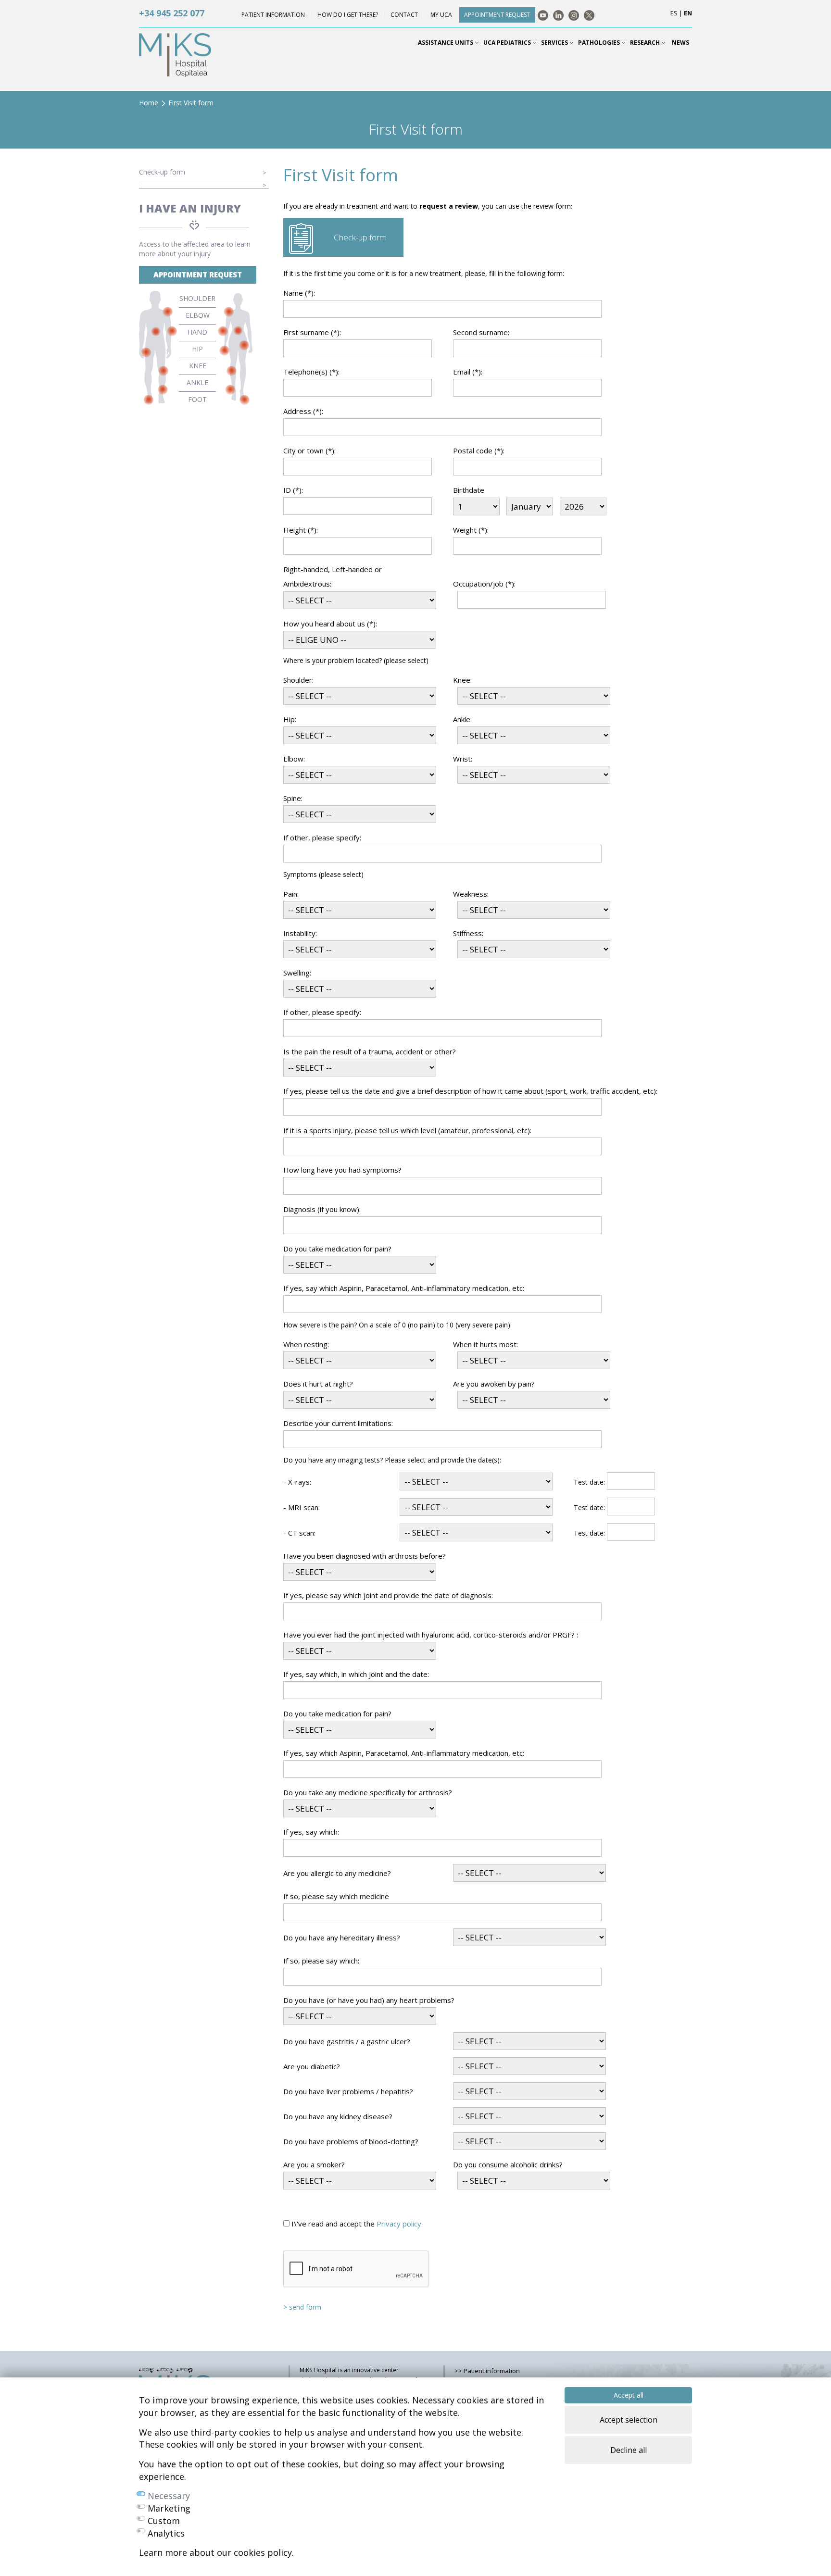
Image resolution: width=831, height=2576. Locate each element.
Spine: (293, 798)
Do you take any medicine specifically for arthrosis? (368, 1792)
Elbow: (294, 759)
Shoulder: (298, 680)
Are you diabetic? (312, 2066)
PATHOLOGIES (600, 43)
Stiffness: (468, 933)
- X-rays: (297, 1482)
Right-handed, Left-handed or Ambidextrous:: (333, 576)
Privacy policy (399, 2224)
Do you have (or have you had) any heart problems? (369, 2000)
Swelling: (297, 973)
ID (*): (293, 490)
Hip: (290, 719)
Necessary (169, 2496)
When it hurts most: (485, 1344)
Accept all (629, 2395)
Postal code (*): (479, 450)
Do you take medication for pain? (337, 1249)
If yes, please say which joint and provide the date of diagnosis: (388, 1595)
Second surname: (481, 332)
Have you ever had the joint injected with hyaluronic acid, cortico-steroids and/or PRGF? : (431, 1635)
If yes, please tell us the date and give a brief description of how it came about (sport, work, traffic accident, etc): (470, 1091)
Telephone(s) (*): (311, 372)
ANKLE (197, 382)
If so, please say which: (321, 1961)
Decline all (629, 2450)
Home (149, 103)
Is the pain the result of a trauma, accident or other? (370, 1051)
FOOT (197, 399)
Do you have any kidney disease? (338, 2116)
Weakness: (471, 894)
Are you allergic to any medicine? (337, 1873)
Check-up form (162, 172)
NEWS (680, 43)
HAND (197, 332)
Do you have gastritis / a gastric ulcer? (347, 2041)
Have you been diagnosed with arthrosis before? (365, 1556)
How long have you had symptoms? (342, 1170)
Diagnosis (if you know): (322, 1209)
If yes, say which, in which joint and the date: (356, 1674)
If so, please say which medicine (336, 1896)
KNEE (198, 366)
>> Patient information (487, 2371)
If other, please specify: (322, 838)
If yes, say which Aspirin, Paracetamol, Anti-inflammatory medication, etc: (404, 1288)
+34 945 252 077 (172, 13)
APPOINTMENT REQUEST (198, 275)
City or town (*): (309, 450)
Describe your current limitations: (338, 1423)
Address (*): (303, 411)
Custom (164, 2521)
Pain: (291, 894)
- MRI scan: (302, 1507)
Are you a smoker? (314, 2164)
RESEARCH (646, 43)
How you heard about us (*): (330, 624)
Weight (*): (471, 530)
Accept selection (629, 2420)
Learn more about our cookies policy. (216, 2552)
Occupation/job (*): (484, 584)
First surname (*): (312, 332)
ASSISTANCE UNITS (446, 43)
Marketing (169, 2508)
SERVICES (555, 43)
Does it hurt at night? (318, 1384)
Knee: (462, 680)
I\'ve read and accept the (355, 2224)
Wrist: (463, 759)
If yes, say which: (311, 1832)
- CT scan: (299, 1533)
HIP (197, 349)
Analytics (166, 2533)
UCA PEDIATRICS (508, 43)
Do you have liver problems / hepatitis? (348, 2091)
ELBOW (198, 315)
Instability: (300, 933)
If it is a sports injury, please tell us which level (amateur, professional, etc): (407, 1130)
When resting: (306, 1344)
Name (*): (299, 293)
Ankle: (462, 719)
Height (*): (301, 530)
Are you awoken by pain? (494, 1384)
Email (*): (468, 372)
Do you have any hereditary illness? (342, 1938)
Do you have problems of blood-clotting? (351, 2141)
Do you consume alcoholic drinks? (508, 2164)
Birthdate (469, 490)
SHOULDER (197, 298)
